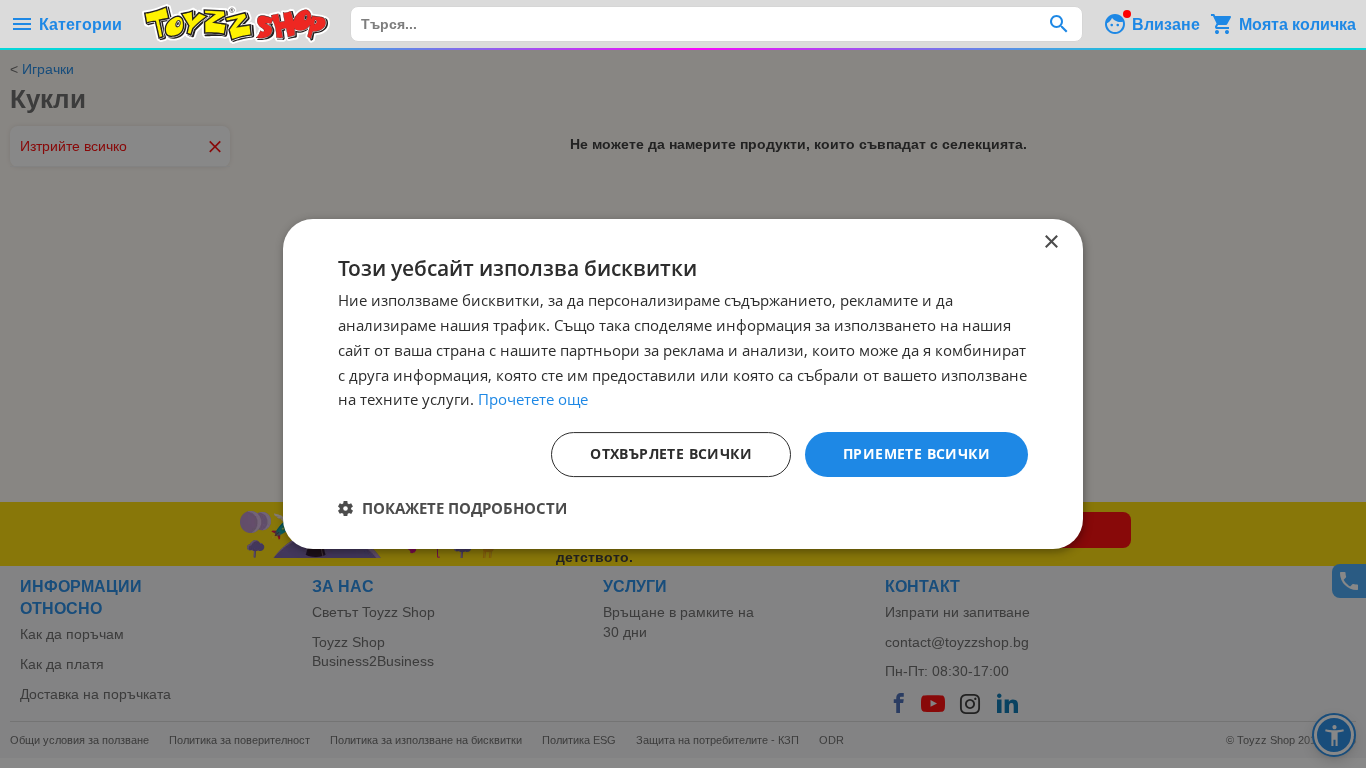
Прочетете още (533, 399)
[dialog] (683, 384)
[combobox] (716, 24)
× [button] (1050, 242)
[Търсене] (1058, 24)
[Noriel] (236, 24)
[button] (452, 508)
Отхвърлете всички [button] (671, 453)
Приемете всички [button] (916, 453)
